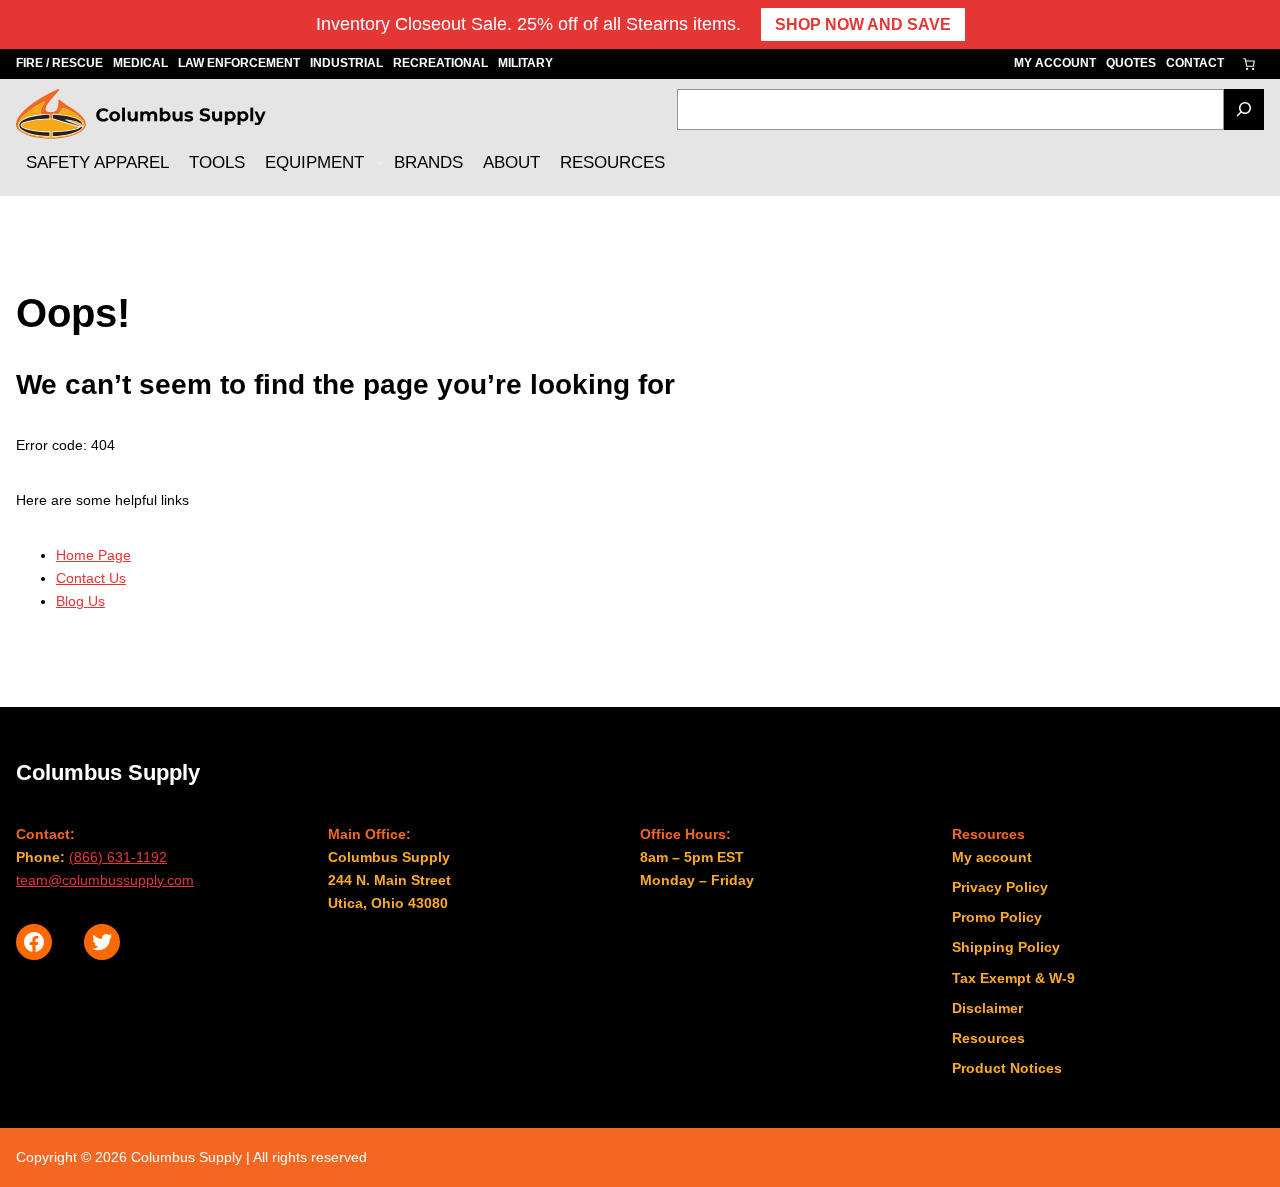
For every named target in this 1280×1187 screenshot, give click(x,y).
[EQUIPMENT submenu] (380, 162)
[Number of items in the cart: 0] (1249, 64)
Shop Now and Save (863, 24)
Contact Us (91, 578)
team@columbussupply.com (105, 880)
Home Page (93, 555)
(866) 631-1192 (118, 857)
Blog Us (80, 601)
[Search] (1244, 109)
